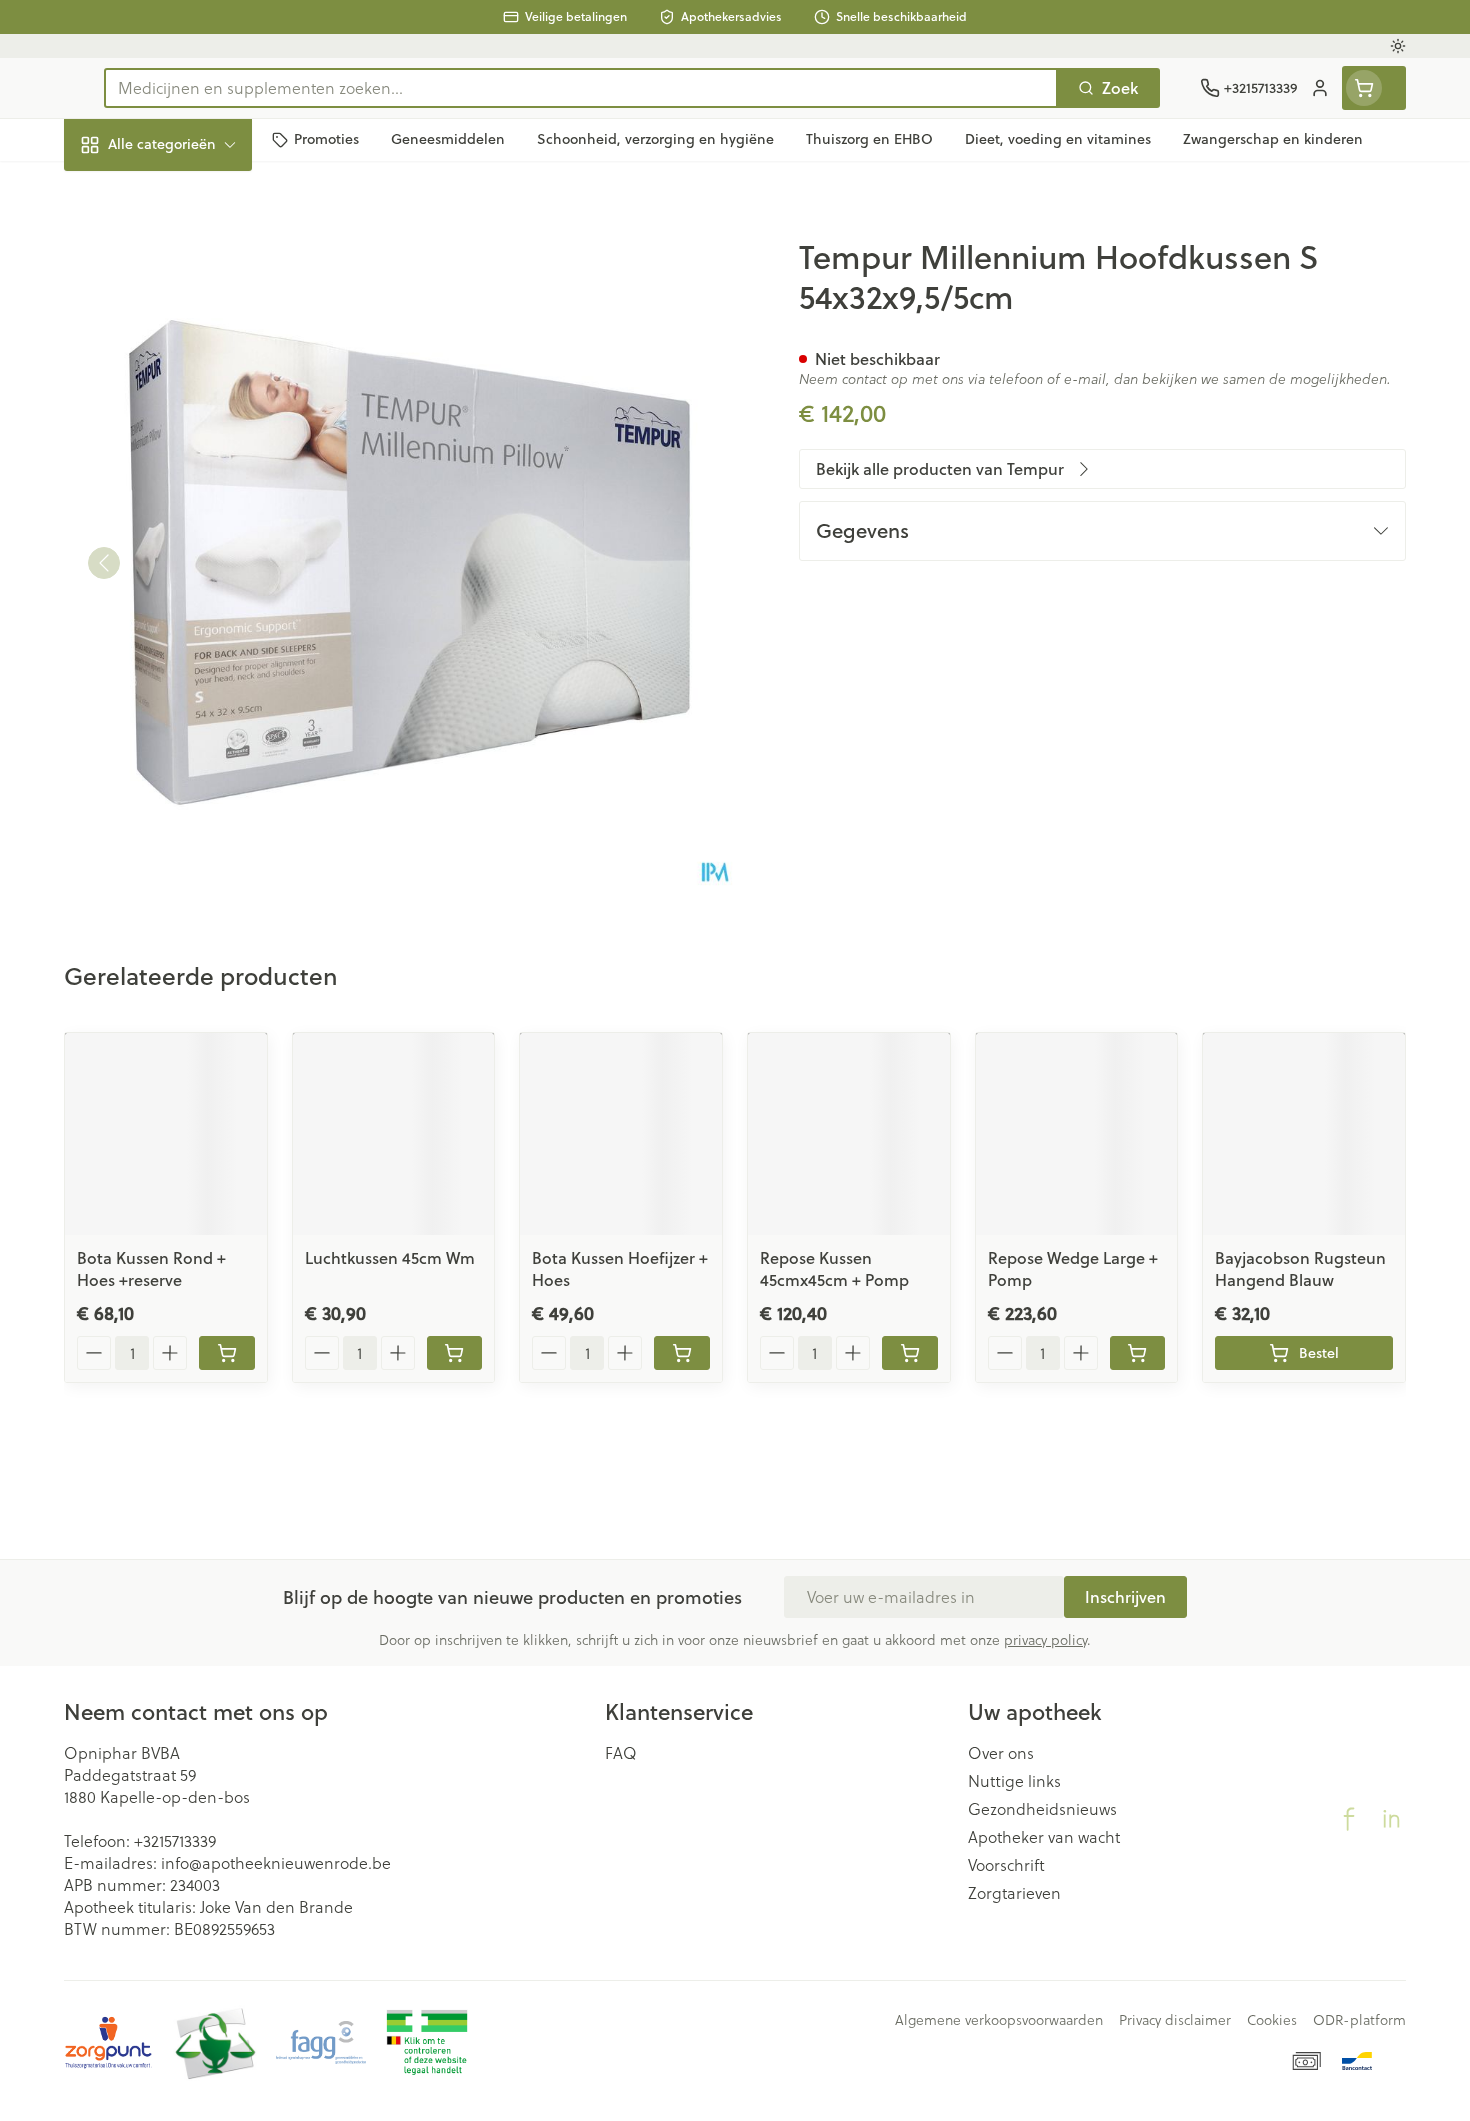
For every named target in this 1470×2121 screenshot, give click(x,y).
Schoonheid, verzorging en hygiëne (192, 252)
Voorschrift (1006, 1865)
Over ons (1001, 1753)
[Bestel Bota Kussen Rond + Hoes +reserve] (227, 1353)
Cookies (1272, 2020)
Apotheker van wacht (1044, 1837)
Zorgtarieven (1014, 1893)
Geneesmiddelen (192, 679)
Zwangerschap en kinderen (192, 396)
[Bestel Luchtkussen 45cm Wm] (455, 1353)
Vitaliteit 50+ (192, 459)
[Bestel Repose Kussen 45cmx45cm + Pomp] (910, 1353)
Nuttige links (1014, 1781)
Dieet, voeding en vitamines (192, 324)
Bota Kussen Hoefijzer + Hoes (620, 1268)
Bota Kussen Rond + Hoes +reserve (151, 1268)
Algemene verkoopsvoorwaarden (999, 2020)
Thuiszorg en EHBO (192, 569)
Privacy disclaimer (1175, 2020)
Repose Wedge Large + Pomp (1073, 1268)
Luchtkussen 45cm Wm (390, 1257)
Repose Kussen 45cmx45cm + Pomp (834, 1268)
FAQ (621, 1753)
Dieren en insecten (192, 624)
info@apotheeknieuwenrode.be (276, 1862)
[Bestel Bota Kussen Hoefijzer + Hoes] (682, 1353)
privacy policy (1045, 1639)
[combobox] (581, 88)
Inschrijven (1125, 1596)
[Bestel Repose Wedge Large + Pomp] (1138, 1353)
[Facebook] (1349, 1819)
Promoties (118, 190)
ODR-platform (1359, 2020)
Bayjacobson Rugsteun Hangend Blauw (1300, 1268)
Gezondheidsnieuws (1042, 1809)
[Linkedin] (1391, 1819)
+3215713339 (175, 1840)
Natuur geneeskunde (192, 514)
